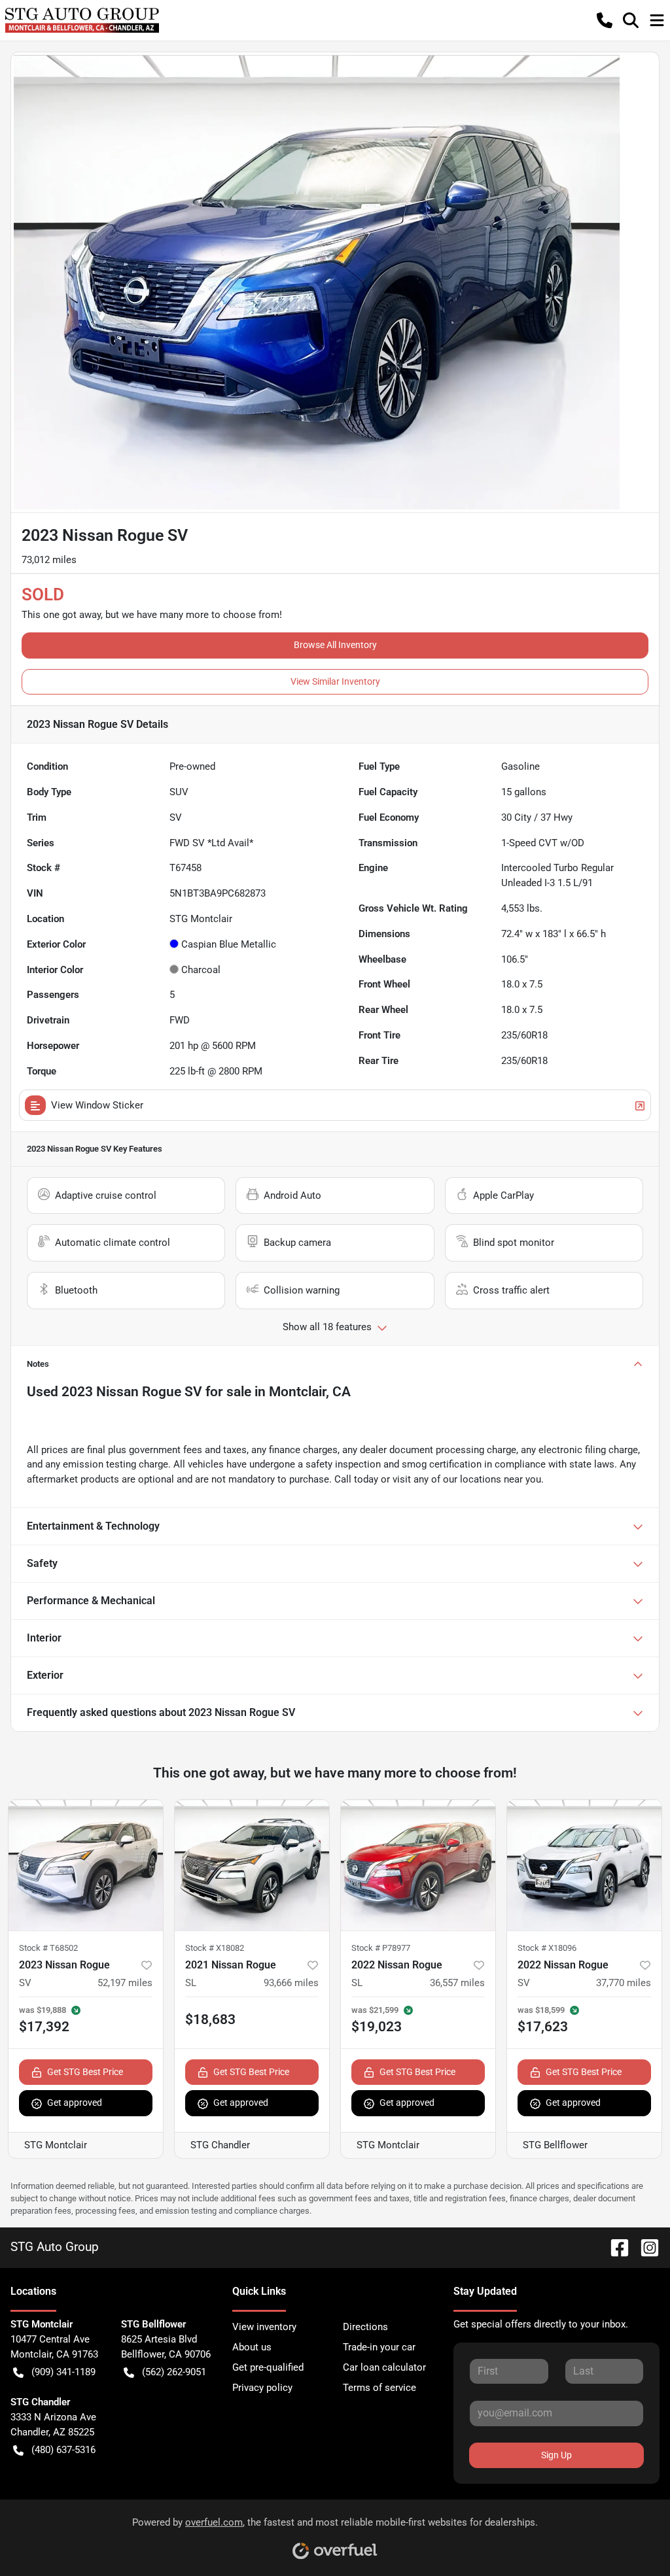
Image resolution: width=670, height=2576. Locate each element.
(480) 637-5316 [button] (63, 2450)
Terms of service (379, 2388)
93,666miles (291, 1983)
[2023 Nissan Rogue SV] (86, 1865)
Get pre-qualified (268, 2367)
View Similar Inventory (335, 681)
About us (252, 2347)
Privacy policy (262, 2388)
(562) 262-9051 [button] (174, 2372)
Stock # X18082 (215, 1948)
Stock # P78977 (381, 1948)
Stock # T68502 (48, 1948)
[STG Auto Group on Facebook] (614, 2247)
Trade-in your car (379, 2347)
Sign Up (556, 2455)
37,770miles (624, 1983)
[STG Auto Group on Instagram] (644, 2247)
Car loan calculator (384, 2367)
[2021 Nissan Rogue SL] (252, 1865)
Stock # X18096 (547, 1948)
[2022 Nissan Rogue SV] (584, 1865)
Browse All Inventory (335, 645)
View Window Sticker (97, 1105)
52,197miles (125, 1983)
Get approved (75, 2103)
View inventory (264, 2327)
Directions (365, 2327)
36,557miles (457, 1983)
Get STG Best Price (85, 2072)
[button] (605, 20)
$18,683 (210, 2019)
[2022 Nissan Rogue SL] (418, 1865)
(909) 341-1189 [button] (63, 2372)
